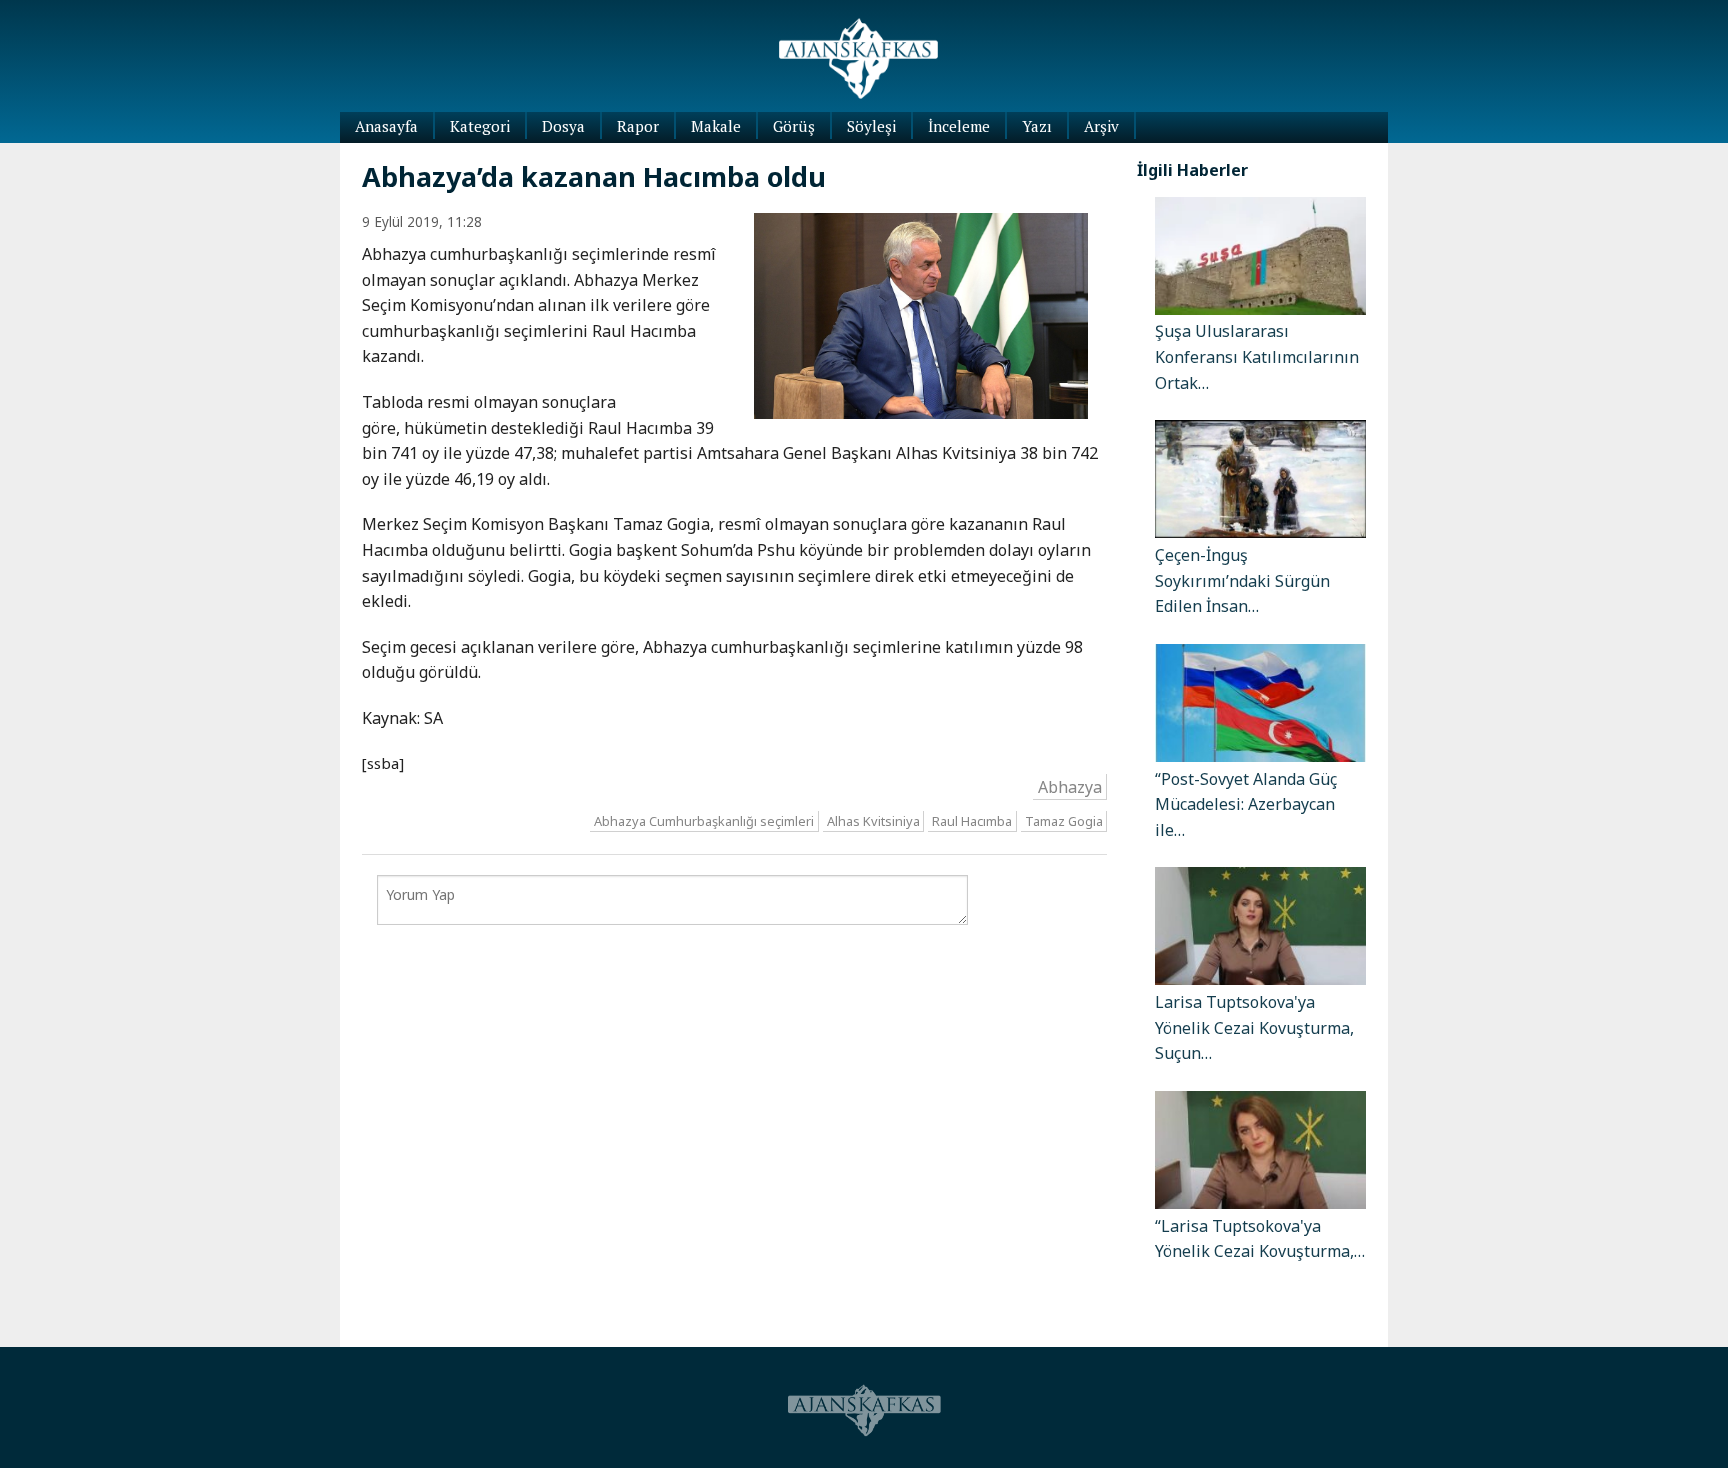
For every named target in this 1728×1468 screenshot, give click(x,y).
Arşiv (1101, 126)
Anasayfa (386, 126)
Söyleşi (871, 126)
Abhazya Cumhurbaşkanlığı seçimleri (704, 821)
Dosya (563, 126)
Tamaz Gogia (1064, 821)
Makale (716, 126)
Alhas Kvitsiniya (873, 821)
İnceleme (959, 126)
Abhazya (1070, 786)
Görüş (794, 126)
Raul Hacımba (972, 821)
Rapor (638, 126)
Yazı (1037, 126)
